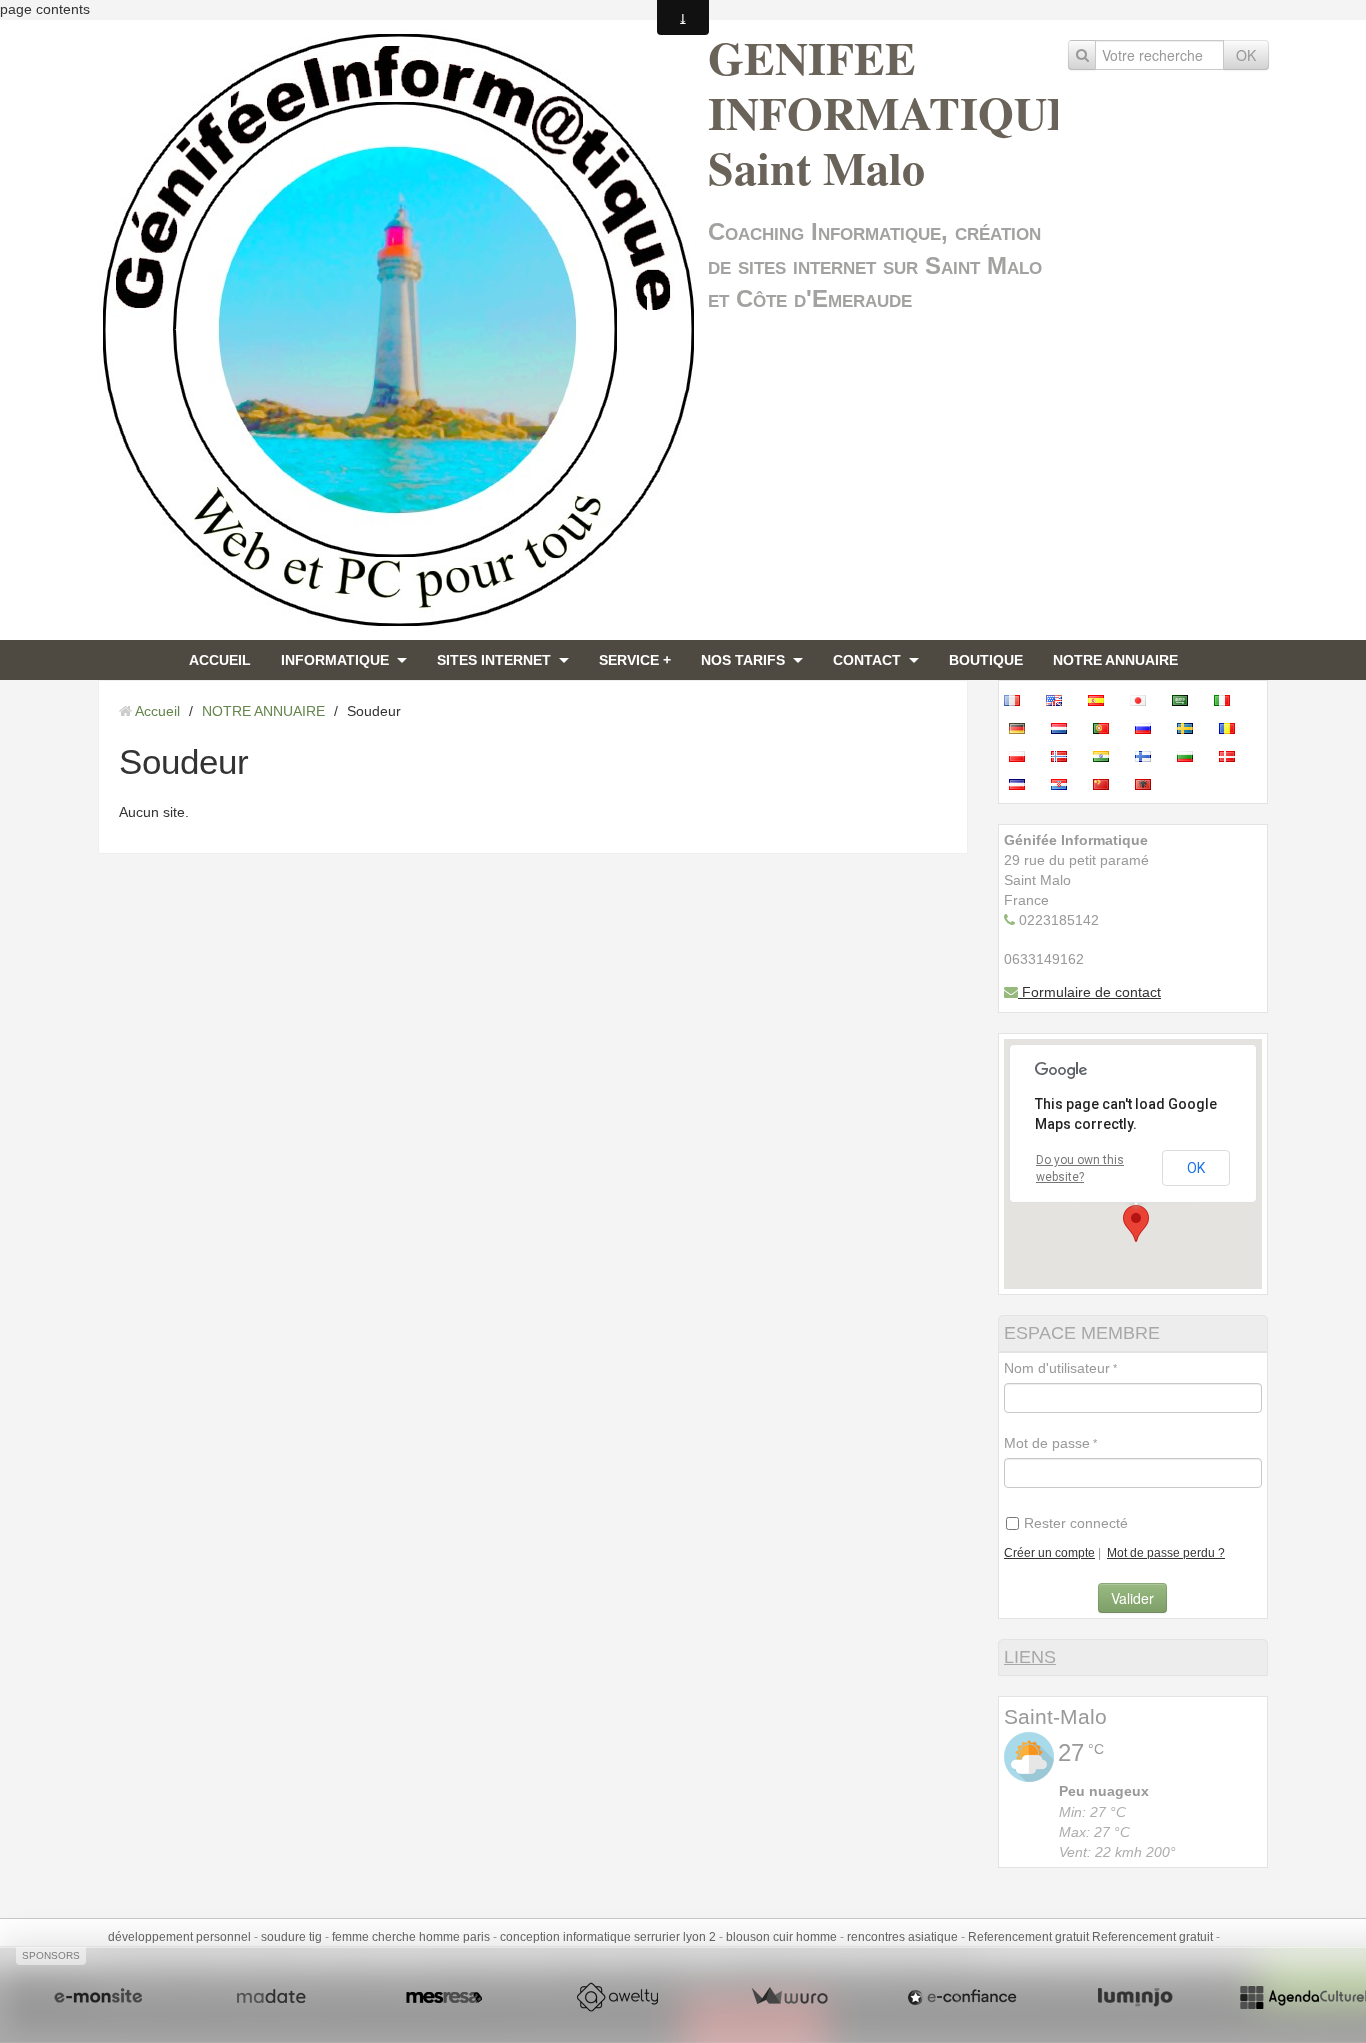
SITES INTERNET (494, 660)
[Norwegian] (1065, 756)
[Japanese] (1144, 700)
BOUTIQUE (986, 660)
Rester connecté (1076, 1523)
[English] (1060, 700)
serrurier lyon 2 (675, 1937)
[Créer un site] (98, 1997)
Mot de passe (1047, 1443)
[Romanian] (1233, 728)
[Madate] (271, 1997)
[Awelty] (617, 1997)
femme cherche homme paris (411, 1937)
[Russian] (1149, 728)
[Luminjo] (1135, 1997)
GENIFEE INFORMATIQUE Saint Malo (893, 112)
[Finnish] (1149, 756)
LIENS (1030, 1657)
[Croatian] (1065, 784)
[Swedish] (1191, 728)
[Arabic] (1186, 700)
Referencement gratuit (1028, 1937)
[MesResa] (444, 1997)
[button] (1136, 1223)
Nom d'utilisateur (1057, 1368)
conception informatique (565, 1937)
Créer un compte (1049, 1553)
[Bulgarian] (1191, 756)
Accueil (157, 711)
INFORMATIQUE (335, 660)
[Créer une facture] (789, 1997)
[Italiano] (1228, 700)
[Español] (1102, 700)
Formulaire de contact (1089, 992)
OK (1246, 55)
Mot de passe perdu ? (1166, 1553)
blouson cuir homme (781, 1937)
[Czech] (1023, 784)
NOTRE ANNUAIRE (1115, 660)
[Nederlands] (1065, 728)
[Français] (1018, 700)
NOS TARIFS (743, 660)
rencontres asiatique (902, 1937)
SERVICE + (635, 660)
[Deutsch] (1023, 728)
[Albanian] (1149, 784)
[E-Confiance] (962, 1997)
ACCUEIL (220, 660)
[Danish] (1233, 756)
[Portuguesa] (1107, 728)
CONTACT (867, 660)
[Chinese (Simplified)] (1107, 784)
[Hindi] (1107, 756)
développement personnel (179, 1937)
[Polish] (1023, 756)
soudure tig (291, 1937)
